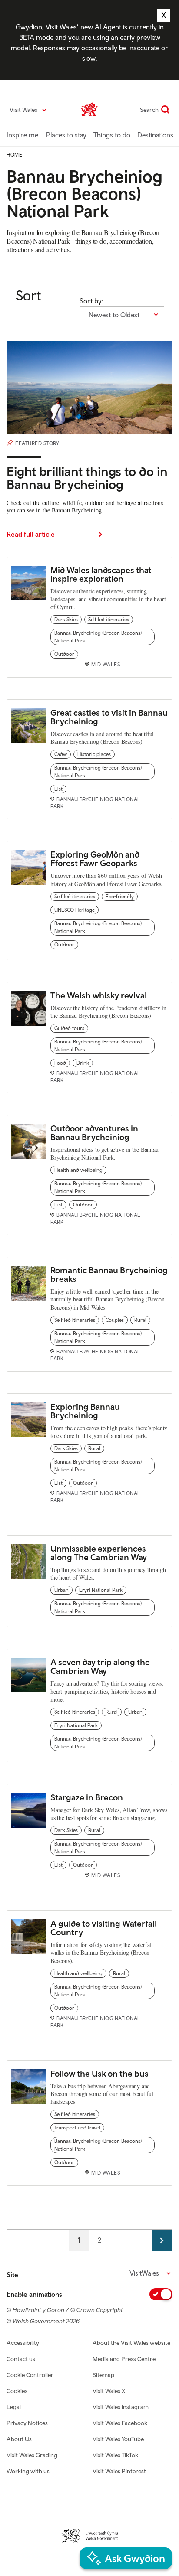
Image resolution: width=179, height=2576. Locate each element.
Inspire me (22, 135)
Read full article (31, 534)
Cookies (17, 2391)
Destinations (155, 135)
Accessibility (23, 2343)
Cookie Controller (30, 2375)
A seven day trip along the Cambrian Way (100, 1666)
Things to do (112, 135)
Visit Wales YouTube (118, 2439)
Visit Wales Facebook (120, 2423)
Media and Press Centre (124, 2359)
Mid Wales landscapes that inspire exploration (101, 574)
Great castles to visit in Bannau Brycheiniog (109, 717)
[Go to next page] (162, 2240)
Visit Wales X (109, 2391)
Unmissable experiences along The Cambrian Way (99, 1553)
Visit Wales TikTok (115, 2455)
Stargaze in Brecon (87, 1797)
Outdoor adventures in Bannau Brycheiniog (94, 1133)
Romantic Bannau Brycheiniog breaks (109, 1274)
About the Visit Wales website (131, 2343)
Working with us (28, 2471)
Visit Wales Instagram (121, 2407)
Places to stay (66, 135)
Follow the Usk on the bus (99, 2073)
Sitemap (103, 2375)
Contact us (21, 2359)
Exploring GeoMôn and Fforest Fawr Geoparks (95, 859)
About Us (19, 2439)
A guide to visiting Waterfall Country (104, 1928)
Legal (14, 2407)
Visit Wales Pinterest (119, 2471)
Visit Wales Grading (32, 2455)
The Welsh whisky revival (99, 995)
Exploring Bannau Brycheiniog (85, 1411)
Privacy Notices (27, 2423)
